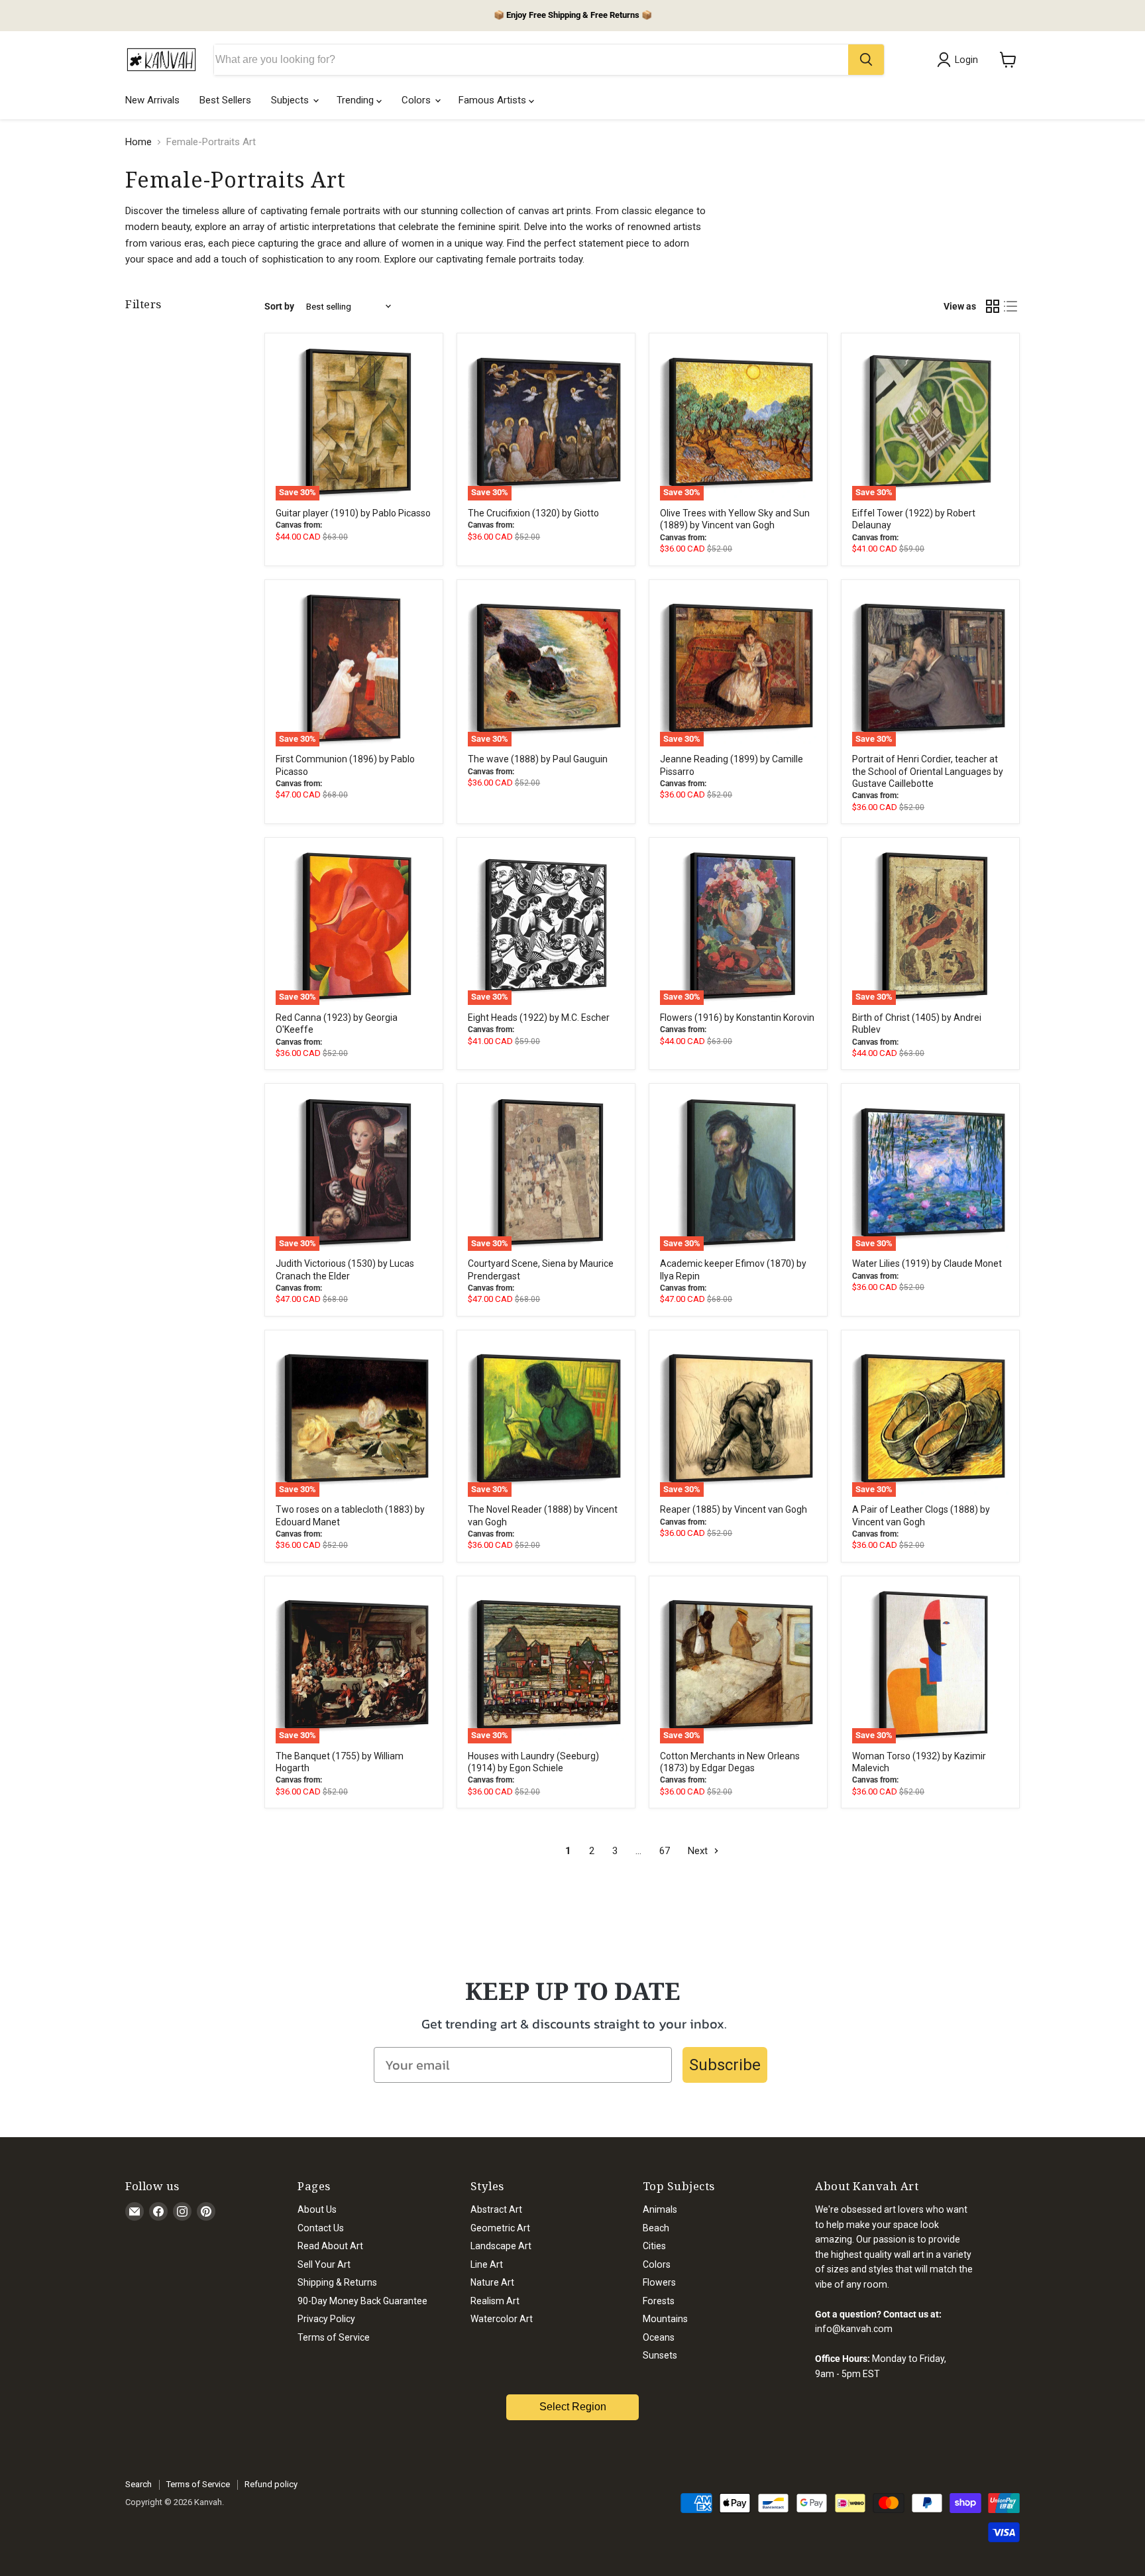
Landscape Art (501, 2246)
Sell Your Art (324, 2264)
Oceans (659, 2337)
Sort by (279, 306)
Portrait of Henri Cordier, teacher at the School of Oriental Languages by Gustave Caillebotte (928, 771)
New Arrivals (152, 100)
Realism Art (495, 2301)
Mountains (665, 2319)
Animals (660, 2209)
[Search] (866, 60)
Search (138, 2484)
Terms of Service (334, 2337)
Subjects (291, 100)
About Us (317, 2209)
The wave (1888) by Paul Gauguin (538, 759)
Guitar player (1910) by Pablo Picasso (353, 513)
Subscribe (725, 2065)
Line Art (487, 2264)
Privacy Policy (326, 2319)
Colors (417, 100)
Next (699, 1851)
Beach (656, 2228)
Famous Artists (494, 100)
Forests (659, 2301)
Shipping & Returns (337, 2282)
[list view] (1011, 307)
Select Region (573, 2407)
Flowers (659, 2282)
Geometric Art (500, 2228)
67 (665, 1851)
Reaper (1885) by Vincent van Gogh (734, 1509)
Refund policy (271, 2484)
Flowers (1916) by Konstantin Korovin (737, 1018)
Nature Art (492, 2282)
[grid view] (993, 307)
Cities (654, 2246)
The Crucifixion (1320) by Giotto (533, 513)
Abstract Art (496, 2209)
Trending (356, 100)
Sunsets (660, 2355)
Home (138, 142)
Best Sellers (225, 100)
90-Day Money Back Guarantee (362, 2301)
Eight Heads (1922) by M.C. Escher (539, 1018)
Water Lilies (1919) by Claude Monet (927, 1263)
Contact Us (321, 2228)
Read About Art (330, 2246)
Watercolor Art (502, 2319)
